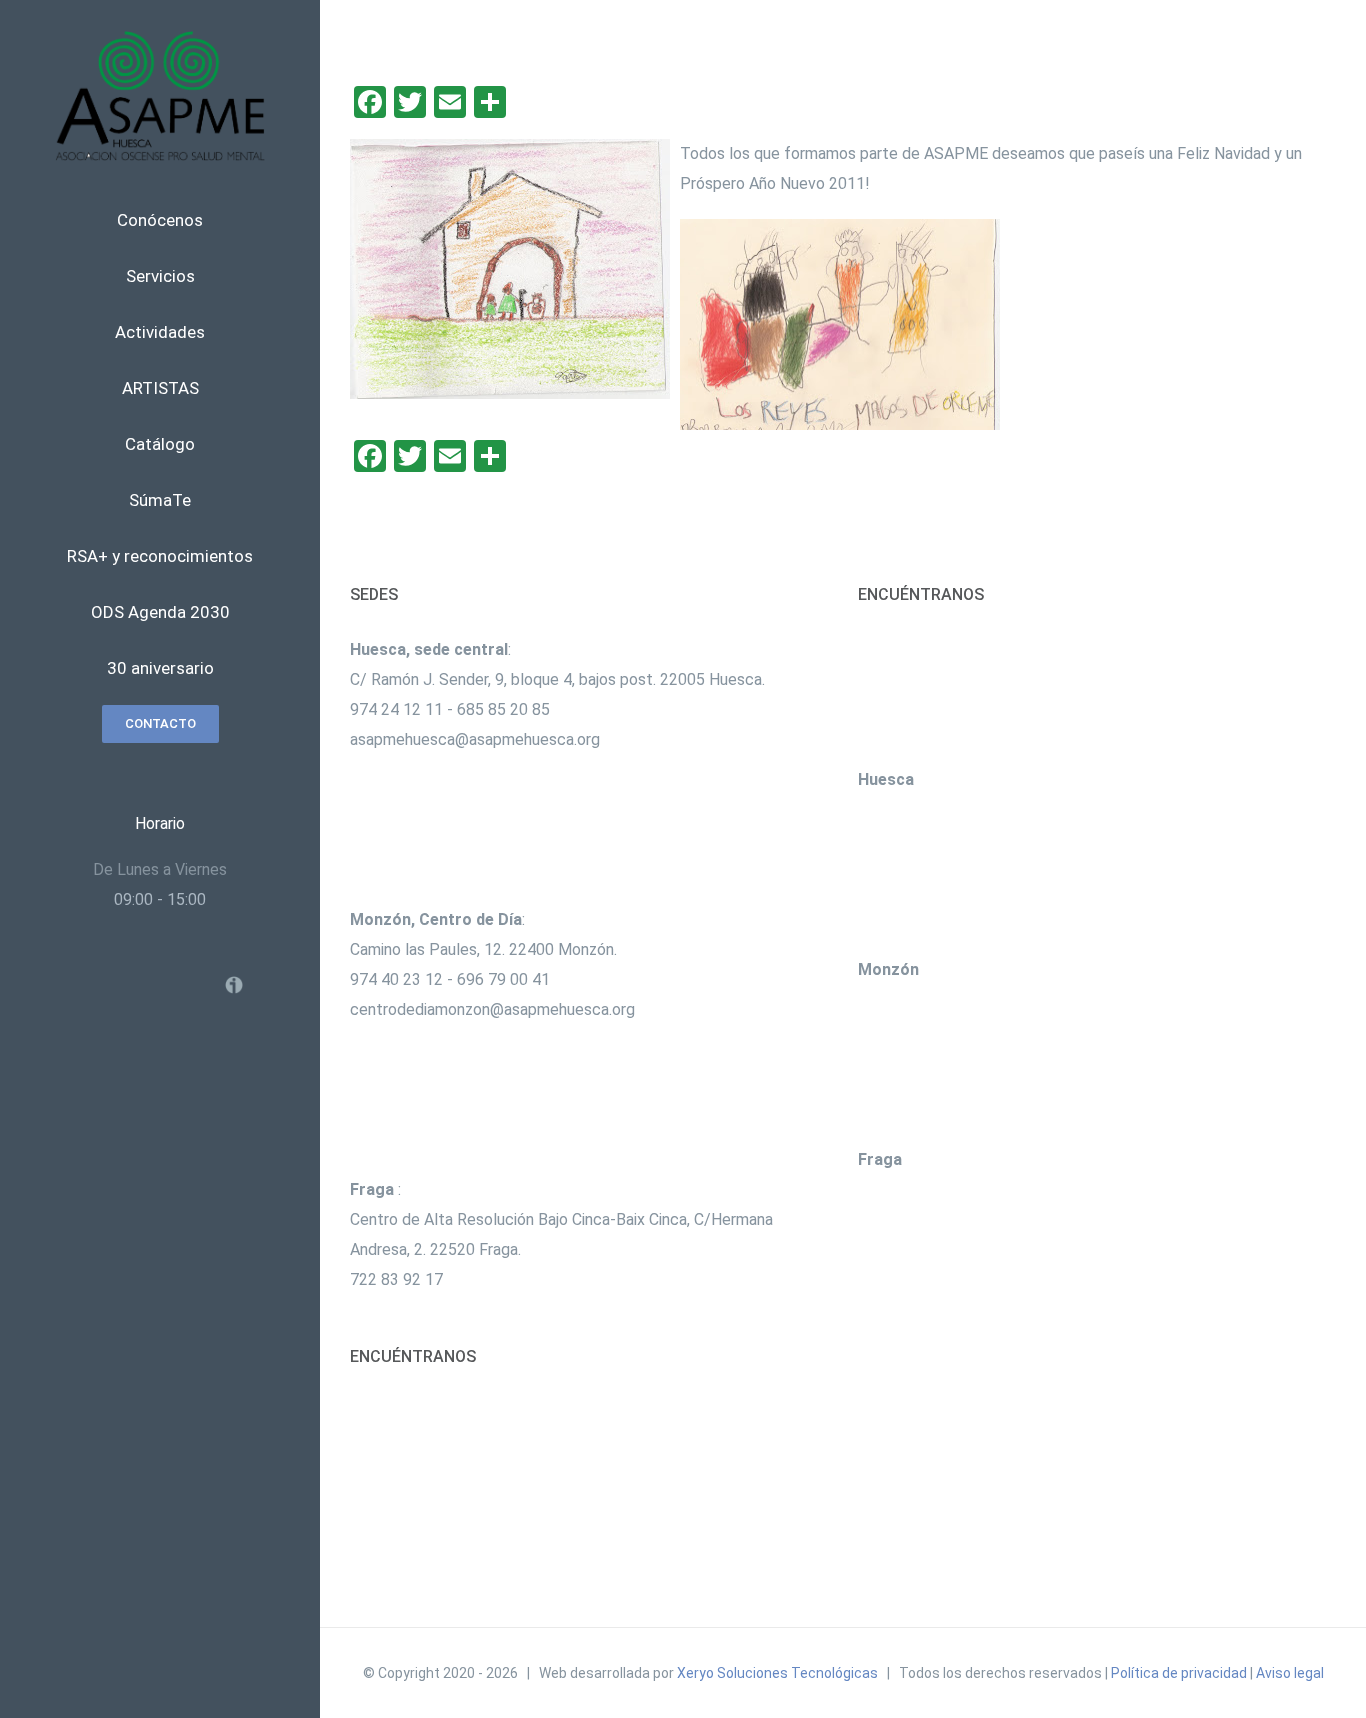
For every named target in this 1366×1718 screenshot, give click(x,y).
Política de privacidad (1179, 1673)
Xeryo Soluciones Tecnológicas (777, 1673)
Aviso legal (1290, 1673)
